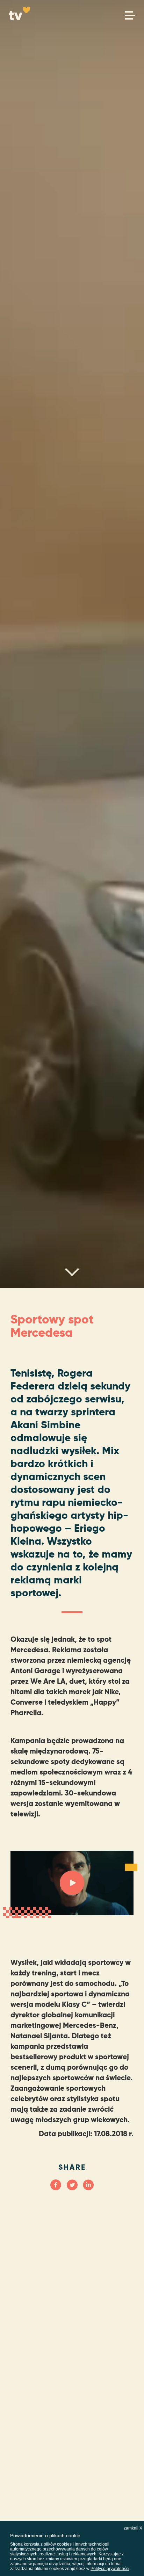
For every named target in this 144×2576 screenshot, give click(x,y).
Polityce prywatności (110, 2569)
